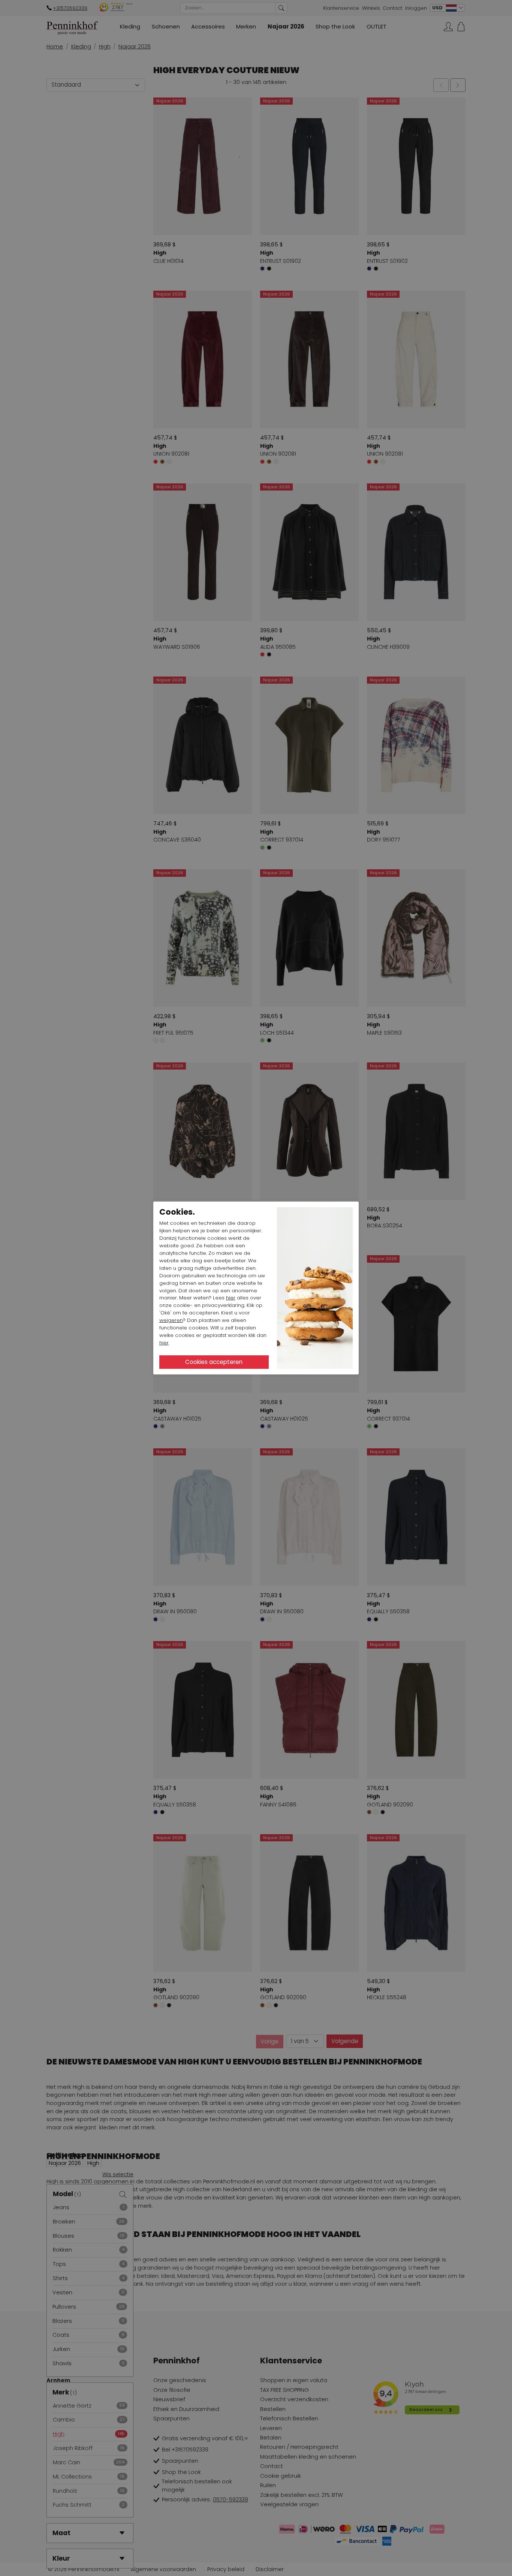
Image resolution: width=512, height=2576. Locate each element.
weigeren (171, 1320)
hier (231, 1298)
